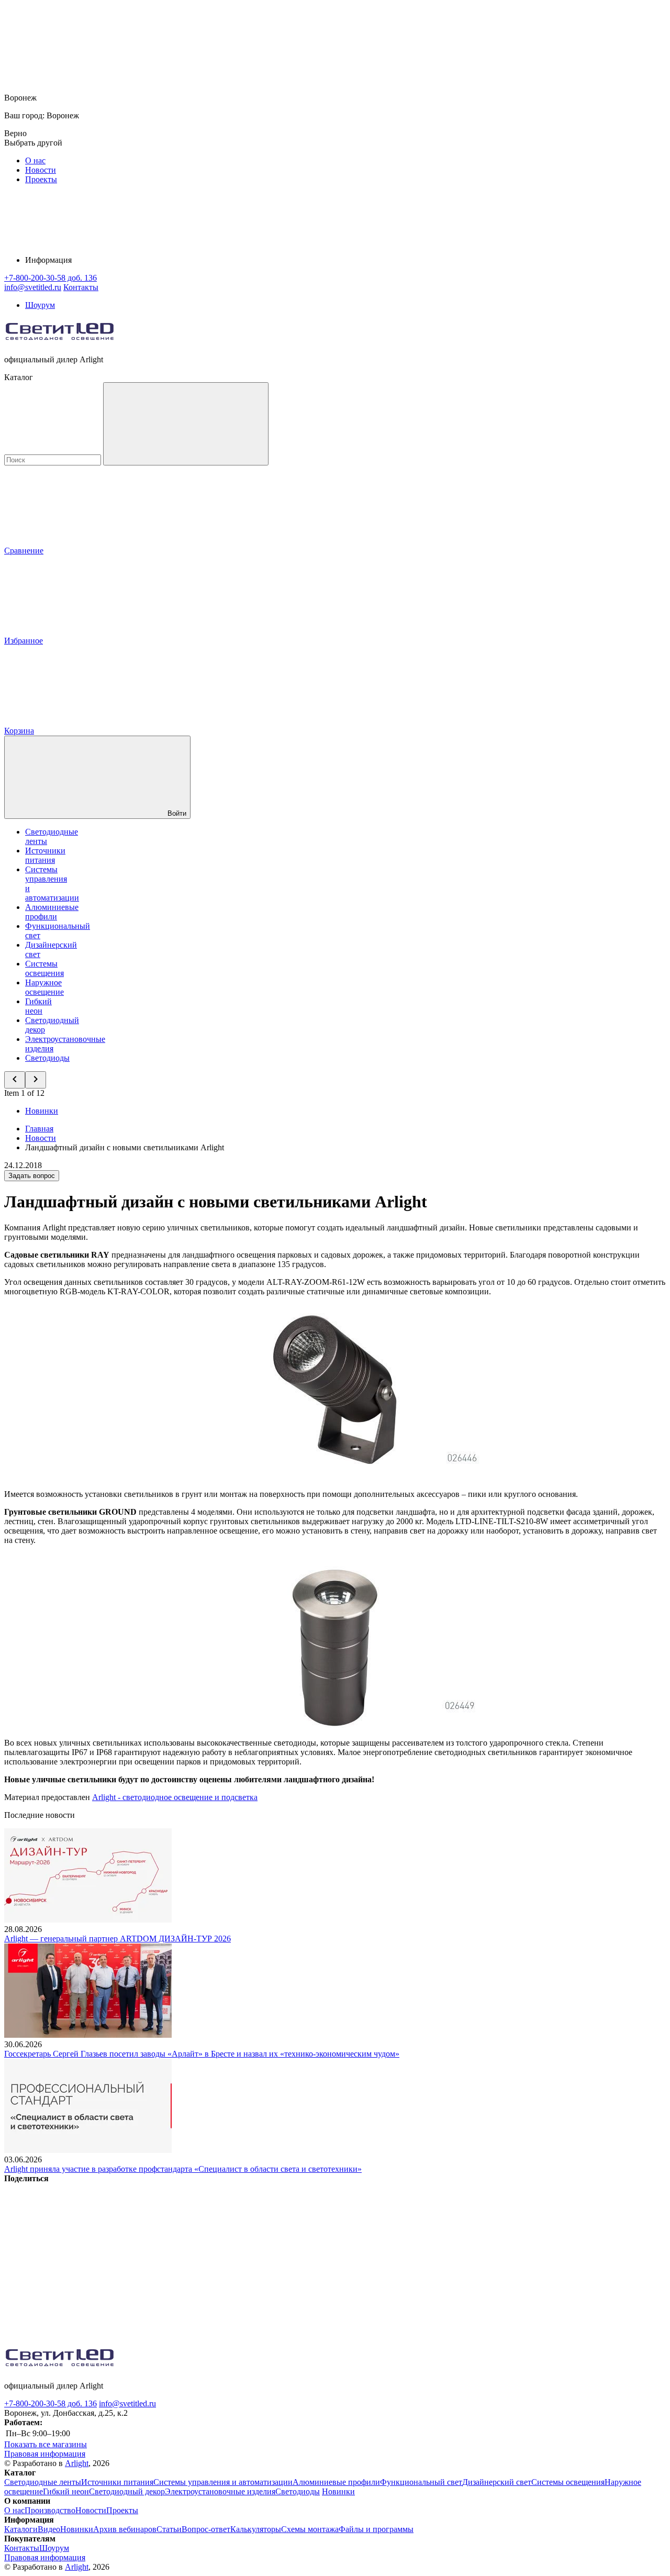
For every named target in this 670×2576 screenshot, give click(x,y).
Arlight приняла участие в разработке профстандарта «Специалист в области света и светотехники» (183, 2169)
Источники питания (45, 855)
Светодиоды (47, 1058)
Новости (41, 170)
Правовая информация (45, 2454)
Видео (49, 2529)
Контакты (81, 287)
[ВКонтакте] (83, 2259)
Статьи (169, 2529)
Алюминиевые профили (52, 912)
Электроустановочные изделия (220, 2491)
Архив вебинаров (125, 2529)
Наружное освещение (44, 987)
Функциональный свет (421, 2482)
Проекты (41, 179)
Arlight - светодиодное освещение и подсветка (175, 1797)
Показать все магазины (46, 2444)
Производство (50, 2510)
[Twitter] (242, 2259)
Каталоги (21, 2529)
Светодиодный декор (127, 2491)
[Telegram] (83, 2340)
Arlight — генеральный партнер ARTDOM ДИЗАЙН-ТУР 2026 (118, 1939)
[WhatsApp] (560, 2259)
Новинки (42, 1111)
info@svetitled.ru (127, 2403)
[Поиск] (186, 424)
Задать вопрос (32, 1176)
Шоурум (40, 305)
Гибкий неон (38, 1006)
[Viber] (401, 2259)
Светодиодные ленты (43, 2482)
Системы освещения (44, 968)
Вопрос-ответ (206, 2529)
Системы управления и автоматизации (223, 2482)
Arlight (77, 2463)
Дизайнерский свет (497, 2482)
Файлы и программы (376, 2529)
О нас (35, 160)
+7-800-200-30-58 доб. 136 (51, 2403)
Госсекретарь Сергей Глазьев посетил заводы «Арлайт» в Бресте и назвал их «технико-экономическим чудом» (202, 2054)
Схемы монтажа (310, 2529)
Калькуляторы (256, 2529)
